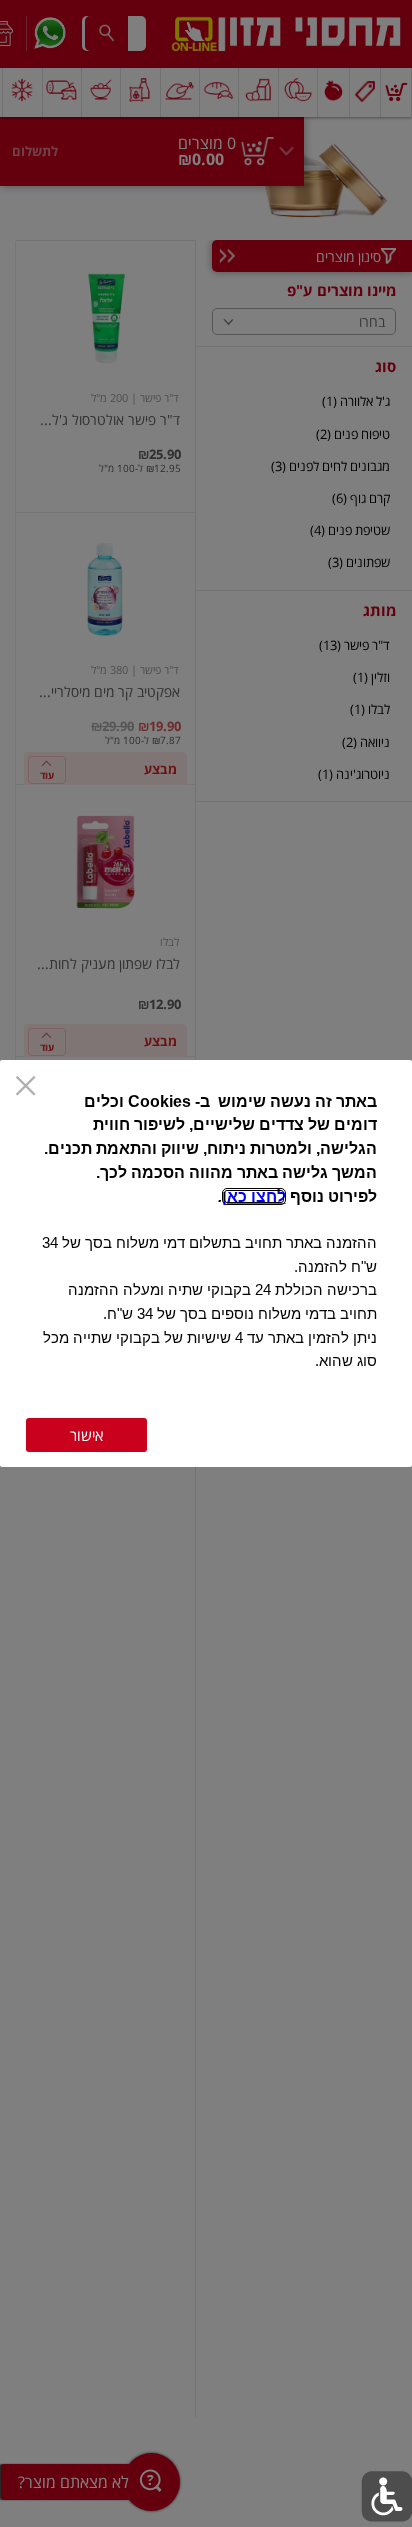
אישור (86, 1435)
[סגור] (25, 1087)
